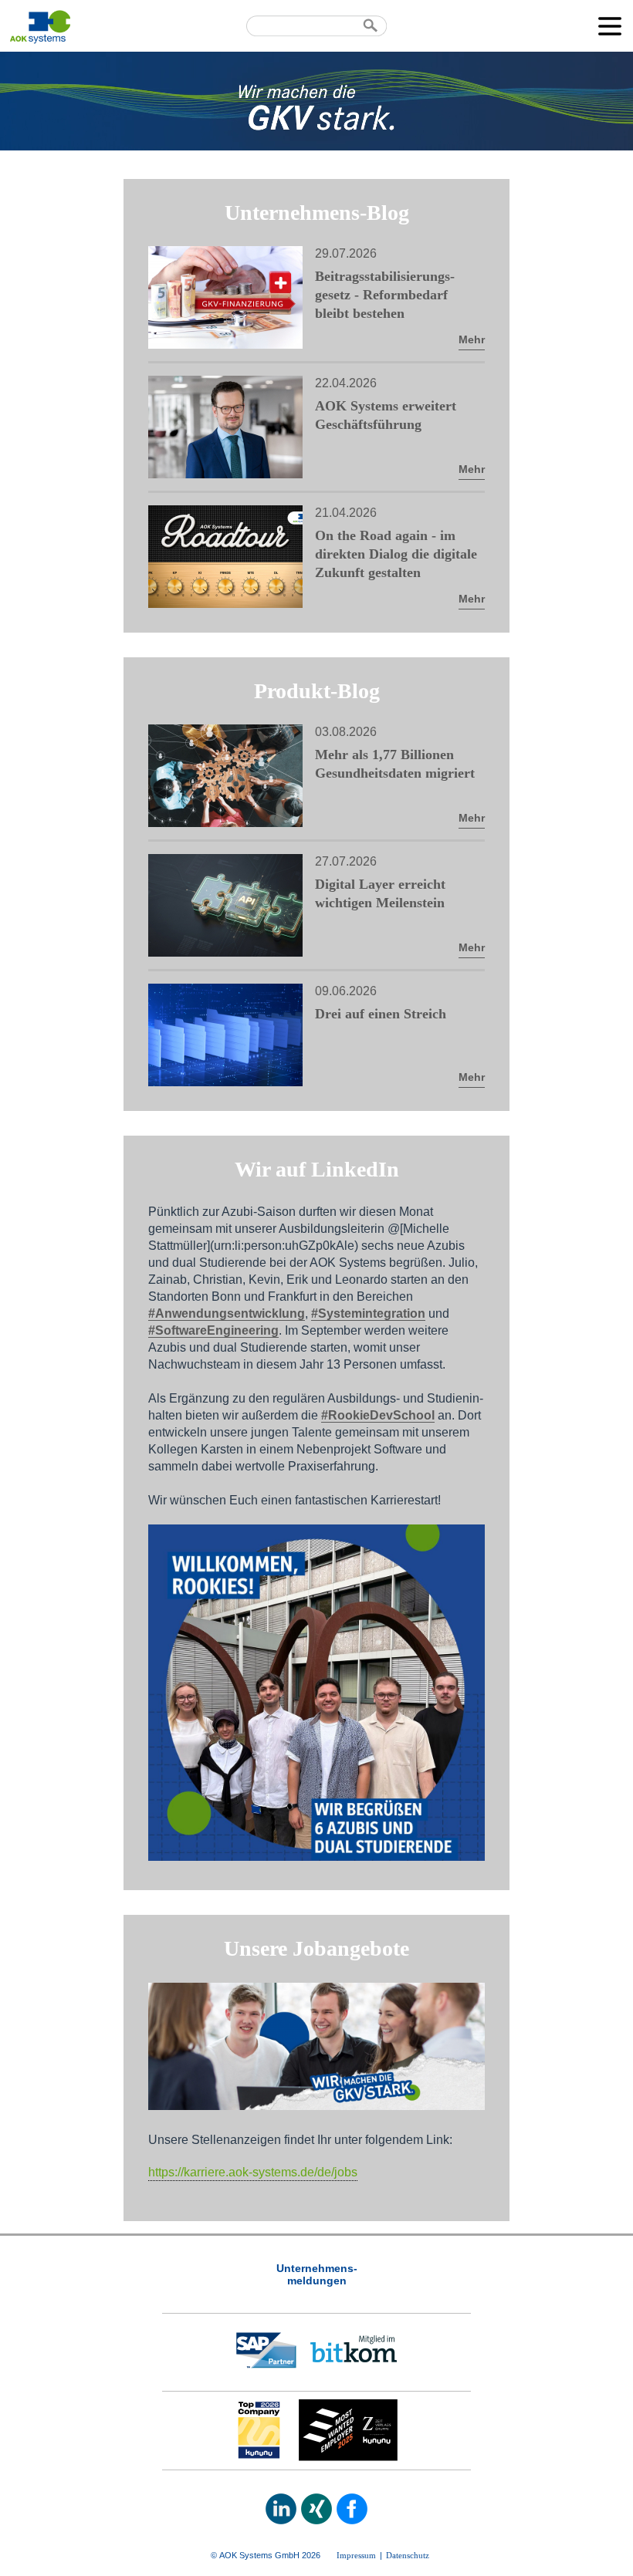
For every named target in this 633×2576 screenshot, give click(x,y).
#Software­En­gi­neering (213, 1330)
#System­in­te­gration (368, 1313)
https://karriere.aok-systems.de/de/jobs (253, 2172)
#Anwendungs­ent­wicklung (227, 1313)
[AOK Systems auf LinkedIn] (281, 2509)
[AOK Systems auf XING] (316, 2509)
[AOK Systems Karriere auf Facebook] (352, 2509)
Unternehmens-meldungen (317, 2274)
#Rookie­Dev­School (378, 1415)
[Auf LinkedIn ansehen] (316, 1857)
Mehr (472, 339)
